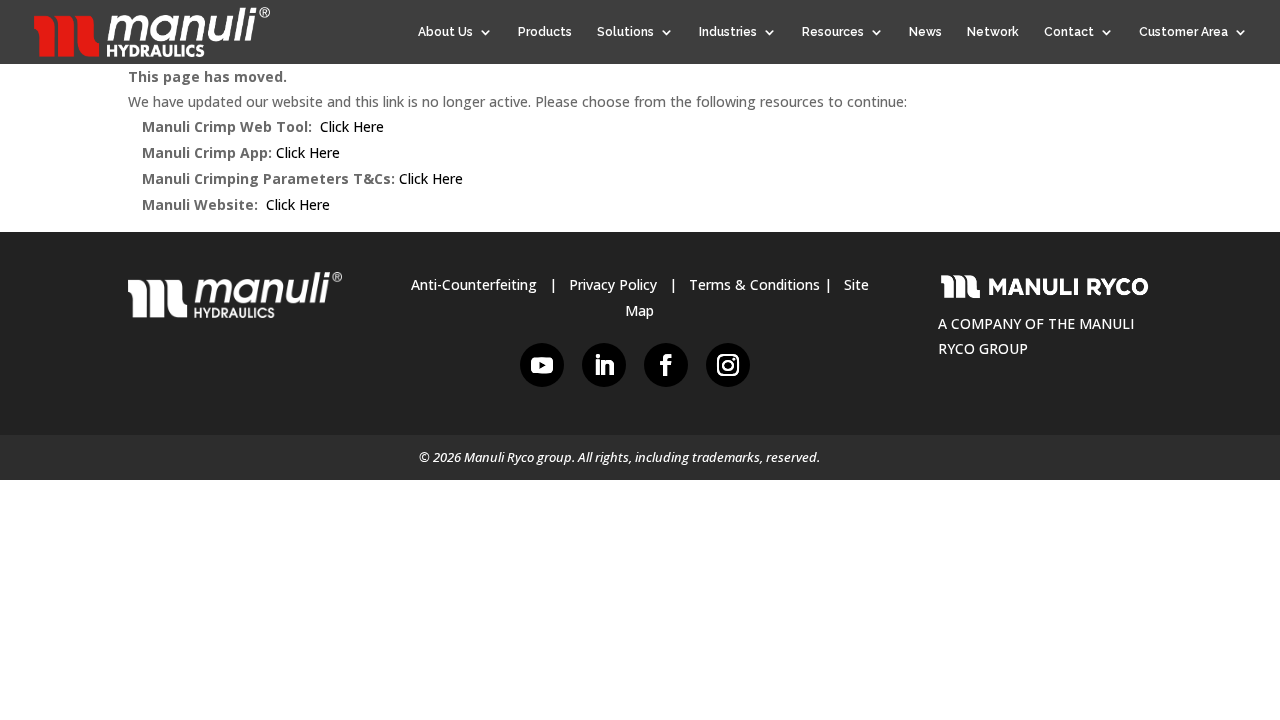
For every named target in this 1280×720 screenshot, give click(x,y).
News (925, 32)
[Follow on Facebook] (666, 365)
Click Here (352, 126)
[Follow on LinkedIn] (604, 365)
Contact (1069, 32)
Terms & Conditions (754, 284)
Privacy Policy (613, 284)
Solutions (625, 32)
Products (545, 32)
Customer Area (1183, 32)
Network (993, 32)
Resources (833, 32)
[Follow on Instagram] (728, 365)
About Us (445, 32)
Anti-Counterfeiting (474, 284)
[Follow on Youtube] (542, 365)
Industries (728, 32)
